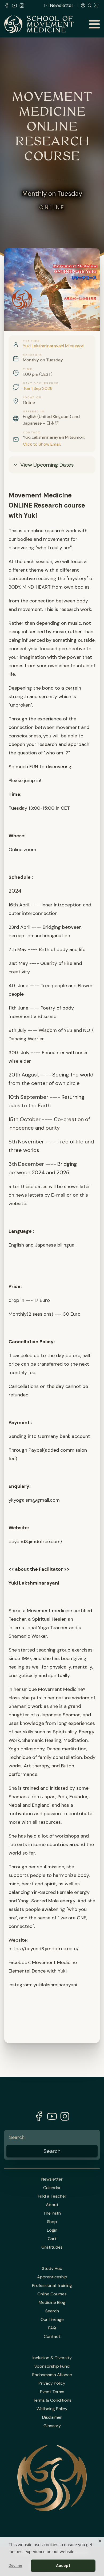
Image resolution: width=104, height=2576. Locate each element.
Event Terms (52, 2392)
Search (52, 2311)
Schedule (32, 355)
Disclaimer (52, 2417)
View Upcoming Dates (47, 465)
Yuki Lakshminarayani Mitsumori (54, 346)
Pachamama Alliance (52, 2375)
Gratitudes (52, 2247)
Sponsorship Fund (52, 2366)
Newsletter (62, 5)
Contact (32, 433)
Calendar (52, 2188)
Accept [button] (63, 2566)
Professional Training (52, 2286)
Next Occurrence (41, 383)
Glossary (52, 2426)
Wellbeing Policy (52, 2409)
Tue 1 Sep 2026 (38, 388)
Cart (52, 2239)
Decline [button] (15, 2565)
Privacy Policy (52, 2383)
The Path (52, 2213)
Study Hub (52, 2269)
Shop (52, 2222)
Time (28, 369)
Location (32, 398)
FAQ (52, 2328)
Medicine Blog (52, 2303)
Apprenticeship (52, 2277)
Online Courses (52, 2294)
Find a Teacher (52, 2196)
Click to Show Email (42, 444)
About (52, 2205)
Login (52, 2230)
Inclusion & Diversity (52, 2358)
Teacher (31, 341)
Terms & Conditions (52, 2400)
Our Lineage (52, 2320)
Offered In (34, 412)
